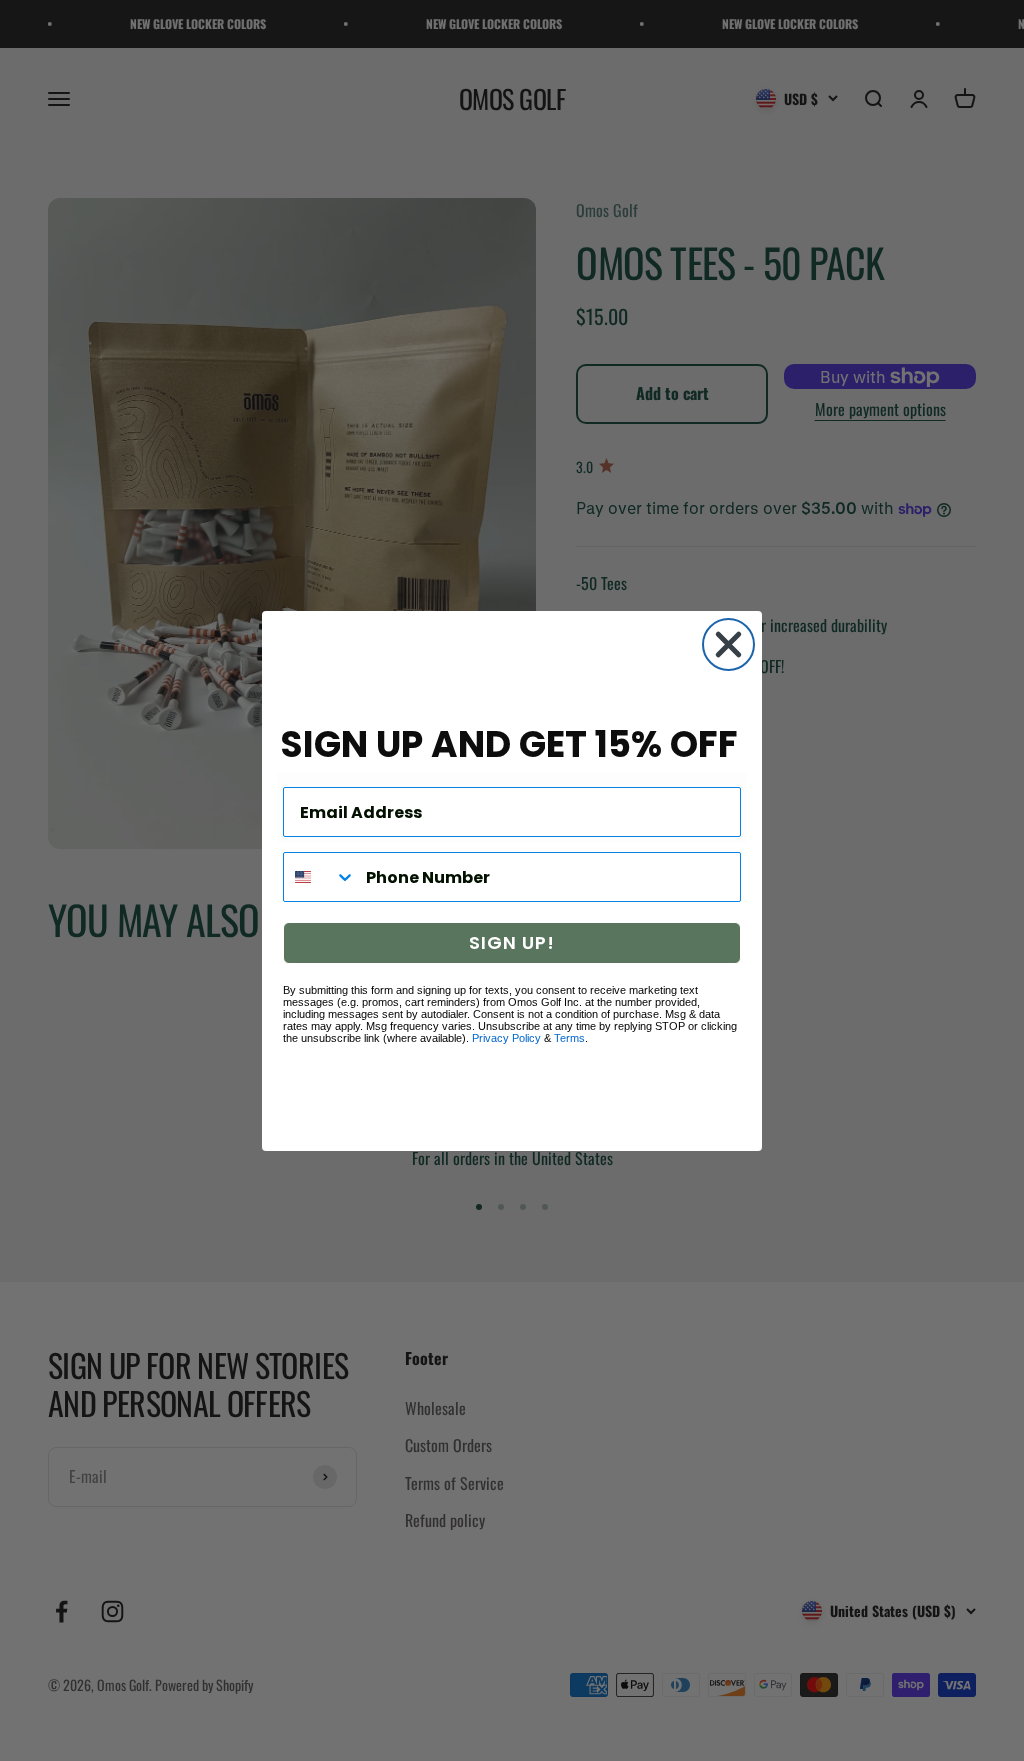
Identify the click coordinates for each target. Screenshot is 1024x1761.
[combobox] (320, 877)
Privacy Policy (506, 1038)
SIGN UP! (512, 942)
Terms (569, 1038)
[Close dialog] (728, 644)
